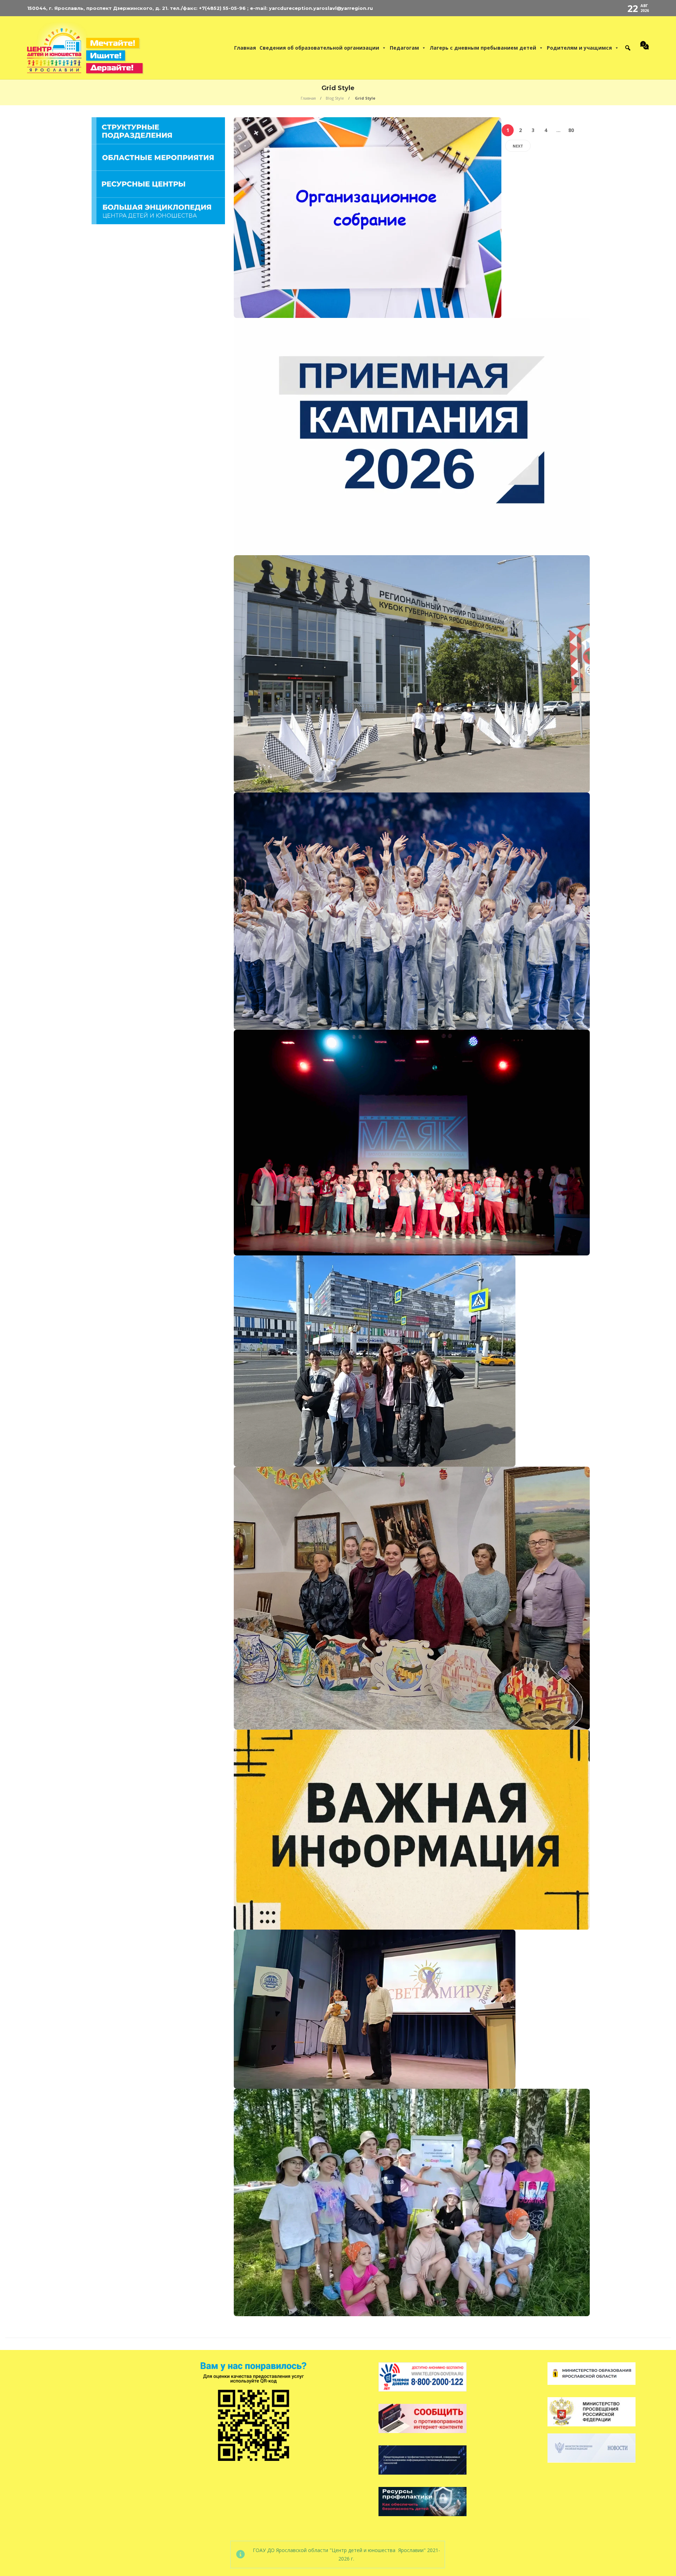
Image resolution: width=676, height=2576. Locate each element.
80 (571, 130)
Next (518, 146)
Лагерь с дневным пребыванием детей (483, 48)
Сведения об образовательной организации (319, 48)
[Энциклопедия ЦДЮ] (158, 210)
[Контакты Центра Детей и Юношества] (643, 48)
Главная (245, 48)
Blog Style (335, 98)
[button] (628, 48)
